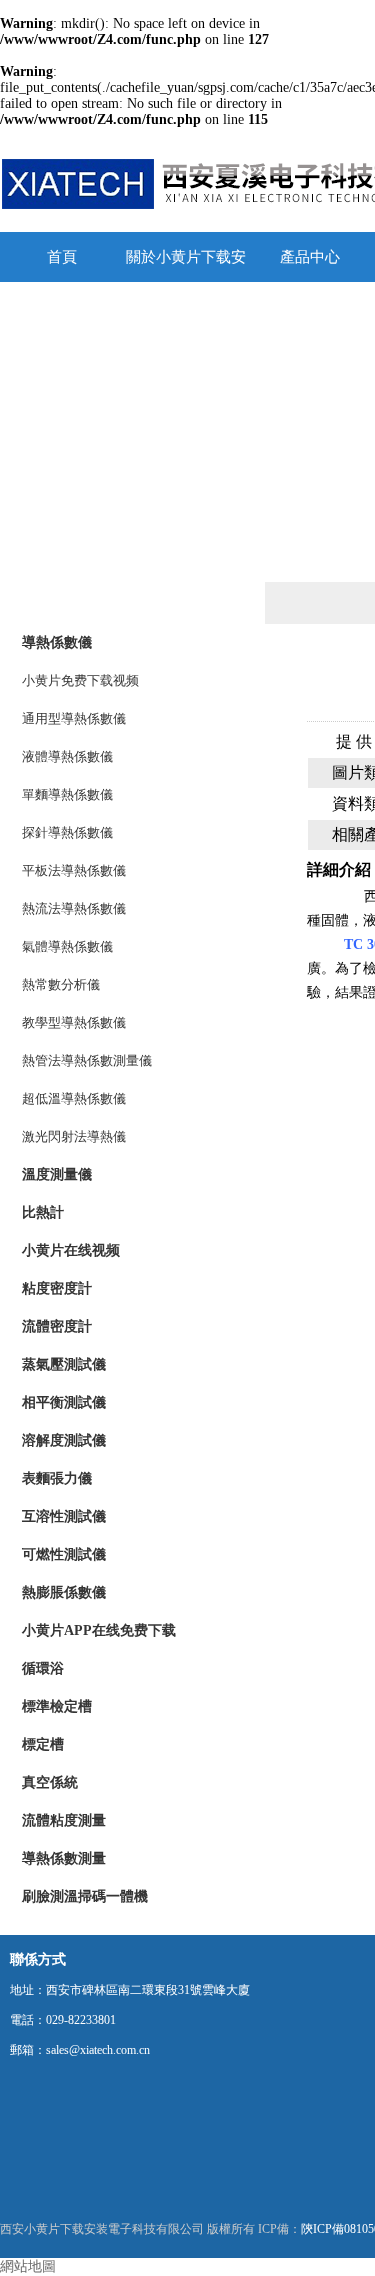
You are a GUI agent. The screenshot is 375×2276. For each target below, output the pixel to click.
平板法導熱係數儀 (74, 870)
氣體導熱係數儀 (67, 946)
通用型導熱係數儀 (74, 718)
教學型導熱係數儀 (74, 1022)
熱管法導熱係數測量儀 (87, 1060)
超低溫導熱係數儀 (74, 1098)
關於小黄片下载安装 (186, 265)
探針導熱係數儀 (67, 832)
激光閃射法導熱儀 (74, 1136)
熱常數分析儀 (61, 984)
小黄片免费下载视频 (80, 680)
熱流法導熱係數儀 (74, 908)
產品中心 (310, 257)
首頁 (62, 257)
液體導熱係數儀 (67, 756)
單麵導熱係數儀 (67, 794)
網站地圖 (28, 2266)
